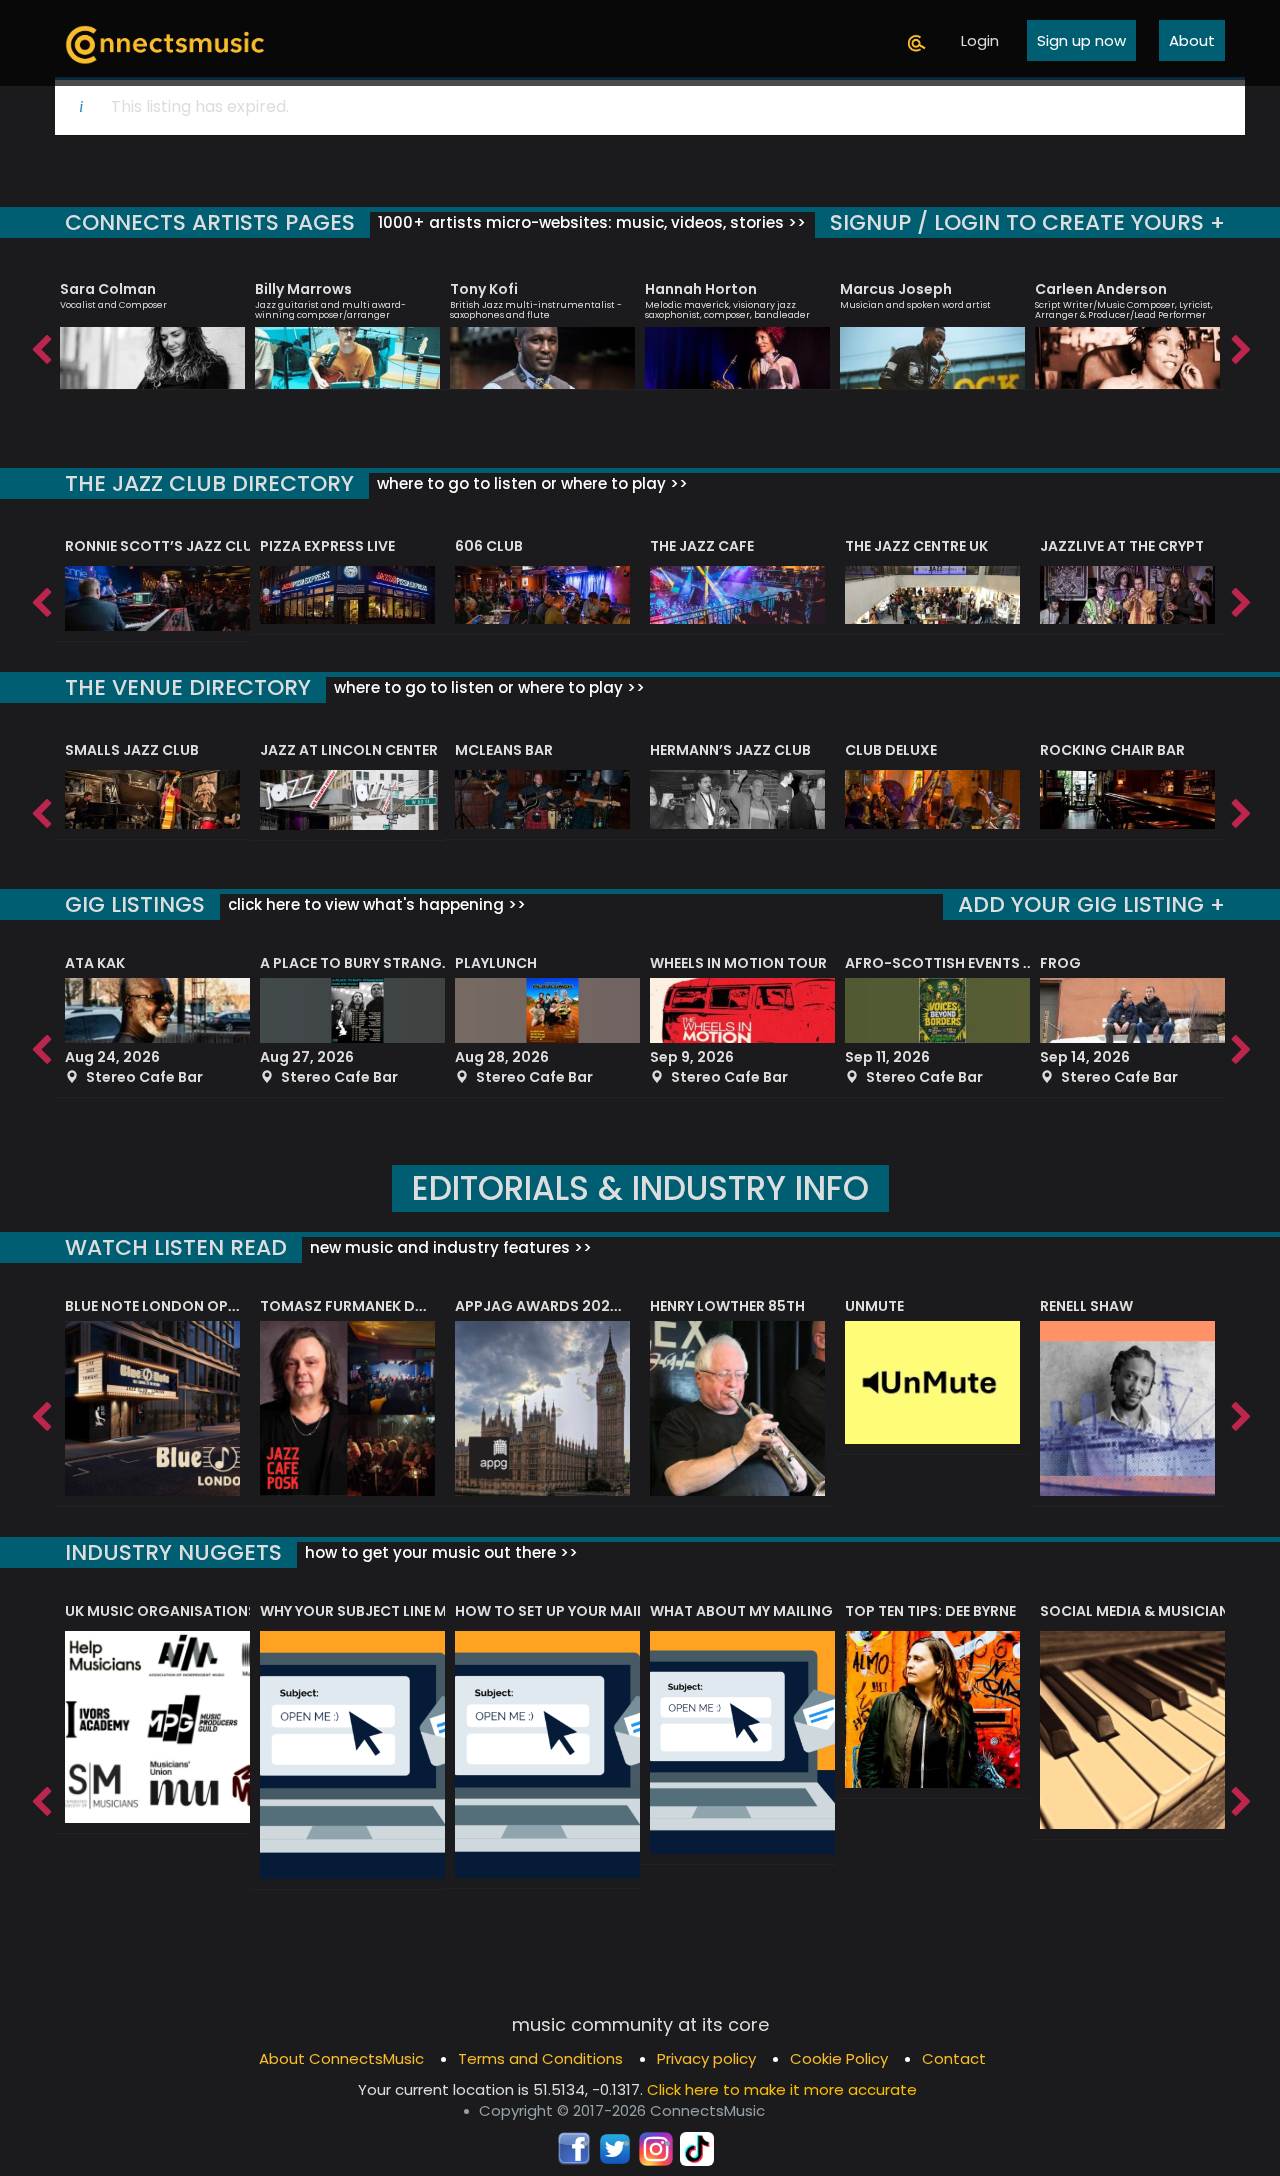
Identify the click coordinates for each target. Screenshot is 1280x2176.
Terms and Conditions (540, 2058)
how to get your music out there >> (439, 1552)
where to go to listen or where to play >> (530, 483)
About (1192, 40)
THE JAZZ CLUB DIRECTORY (209, 483)
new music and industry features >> (449, 1247)
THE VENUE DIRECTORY (188, 687)
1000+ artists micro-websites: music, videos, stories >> (590, 222)
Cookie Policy (839, 2058)
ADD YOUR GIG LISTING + (1091, 904)
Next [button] (1240, 345)
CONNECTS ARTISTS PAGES (210, 222)
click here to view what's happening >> (375, 904)
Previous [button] (40, 345)
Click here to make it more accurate (782, 2089)
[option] (152, 326)
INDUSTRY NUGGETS (173, 1552)
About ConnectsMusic (341, 2058)
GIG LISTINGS (135, 904)
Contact (954, 2058)
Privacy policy (706, 2058)
